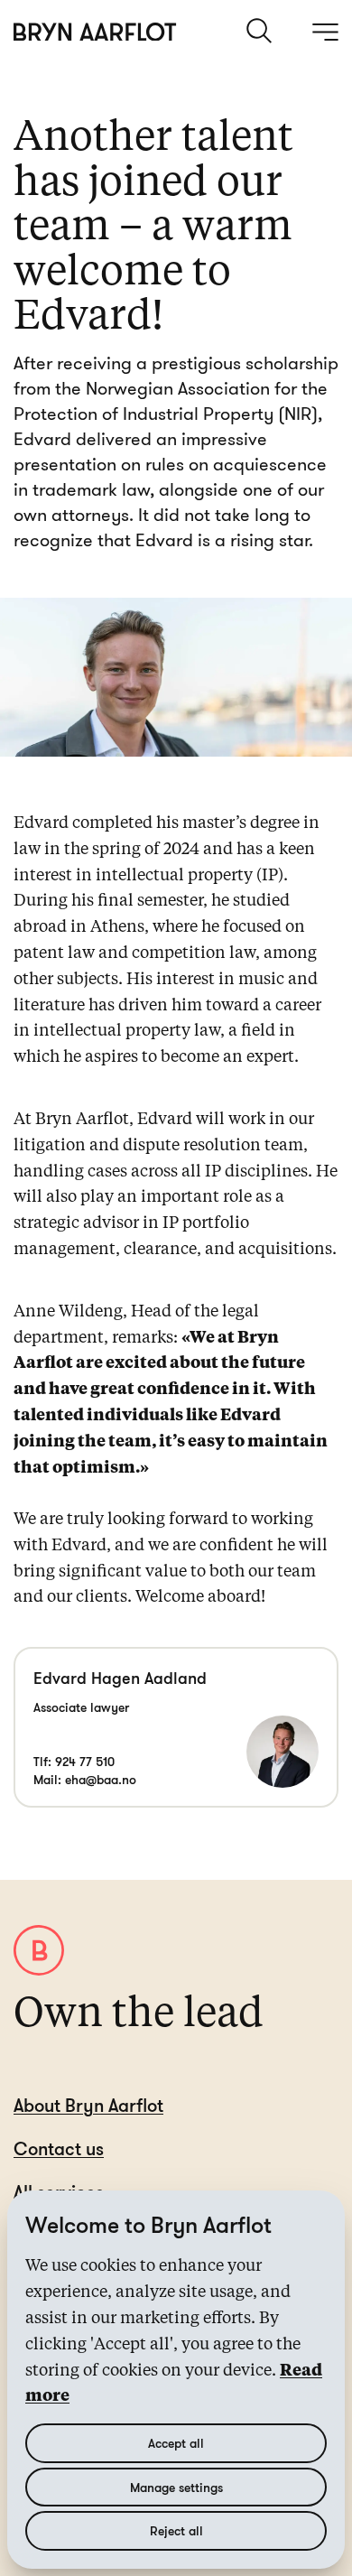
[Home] (95, 32)
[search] (261, 31)
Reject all (176, 2530)
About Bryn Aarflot (88, 2105)
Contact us (59, 2148)
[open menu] (325, 32)
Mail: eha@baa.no (85, 1779)
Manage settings (176, 2487)
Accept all (176, 2443)
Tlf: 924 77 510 (74, 1761)
